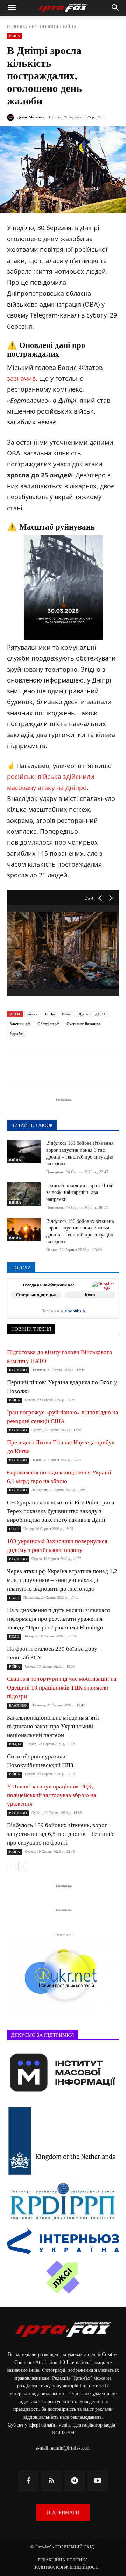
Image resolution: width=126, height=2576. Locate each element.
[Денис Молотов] (12, 117)
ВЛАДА (15, 1744)
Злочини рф (20, 1024)
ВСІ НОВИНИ (45, 27)
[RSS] (51, 2481)
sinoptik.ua (75, 1311)
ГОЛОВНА (17, 27)
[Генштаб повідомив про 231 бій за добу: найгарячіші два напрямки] (24, 1194)
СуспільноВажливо (83, 1024)
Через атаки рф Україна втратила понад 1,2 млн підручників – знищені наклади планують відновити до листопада (62, 1580)
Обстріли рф (48, 1024)
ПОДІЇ (14, 1529)
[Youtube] (98, 2481)
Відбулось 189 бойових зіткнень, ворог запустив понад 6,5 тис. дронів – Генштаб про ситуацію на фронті (60, 1834)
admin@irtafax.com (71, 2448)
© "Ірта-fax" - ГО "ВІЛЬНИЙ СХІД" (63, 2547)
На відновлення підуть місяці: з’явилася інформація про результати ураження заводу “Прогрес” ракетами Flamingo (58, 1619)
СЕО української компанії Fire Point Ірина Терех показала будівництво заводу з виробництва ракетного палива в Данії (61, 1511)
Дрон (83, 1014)
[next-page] (23, 1867)
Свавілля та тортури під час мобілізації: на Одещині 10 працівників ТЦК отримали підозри (62, 1688)
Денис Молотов (31, 117)
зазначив (21, 378)
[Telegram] (52, 1067)
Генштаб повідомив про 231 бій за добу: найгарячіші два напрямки (80, 1192)
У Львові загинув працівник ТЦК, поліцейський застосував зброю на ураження (52, 1795)
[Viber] (84, 1067)
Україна (17, 1034)
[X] (68, 1067)
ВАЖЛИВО (18, 1370)
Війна (67, 1014)
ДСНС (101, 1014)
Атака (33, 1014)
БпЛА (50, 1014)
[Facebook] (36, 1067)
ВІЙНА (70, 27)
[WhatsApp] (100, 1067)
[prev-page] (11, 1867)
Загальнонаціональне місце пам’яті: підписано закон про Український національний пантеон (53, 1726)
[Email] (117, 1067)
